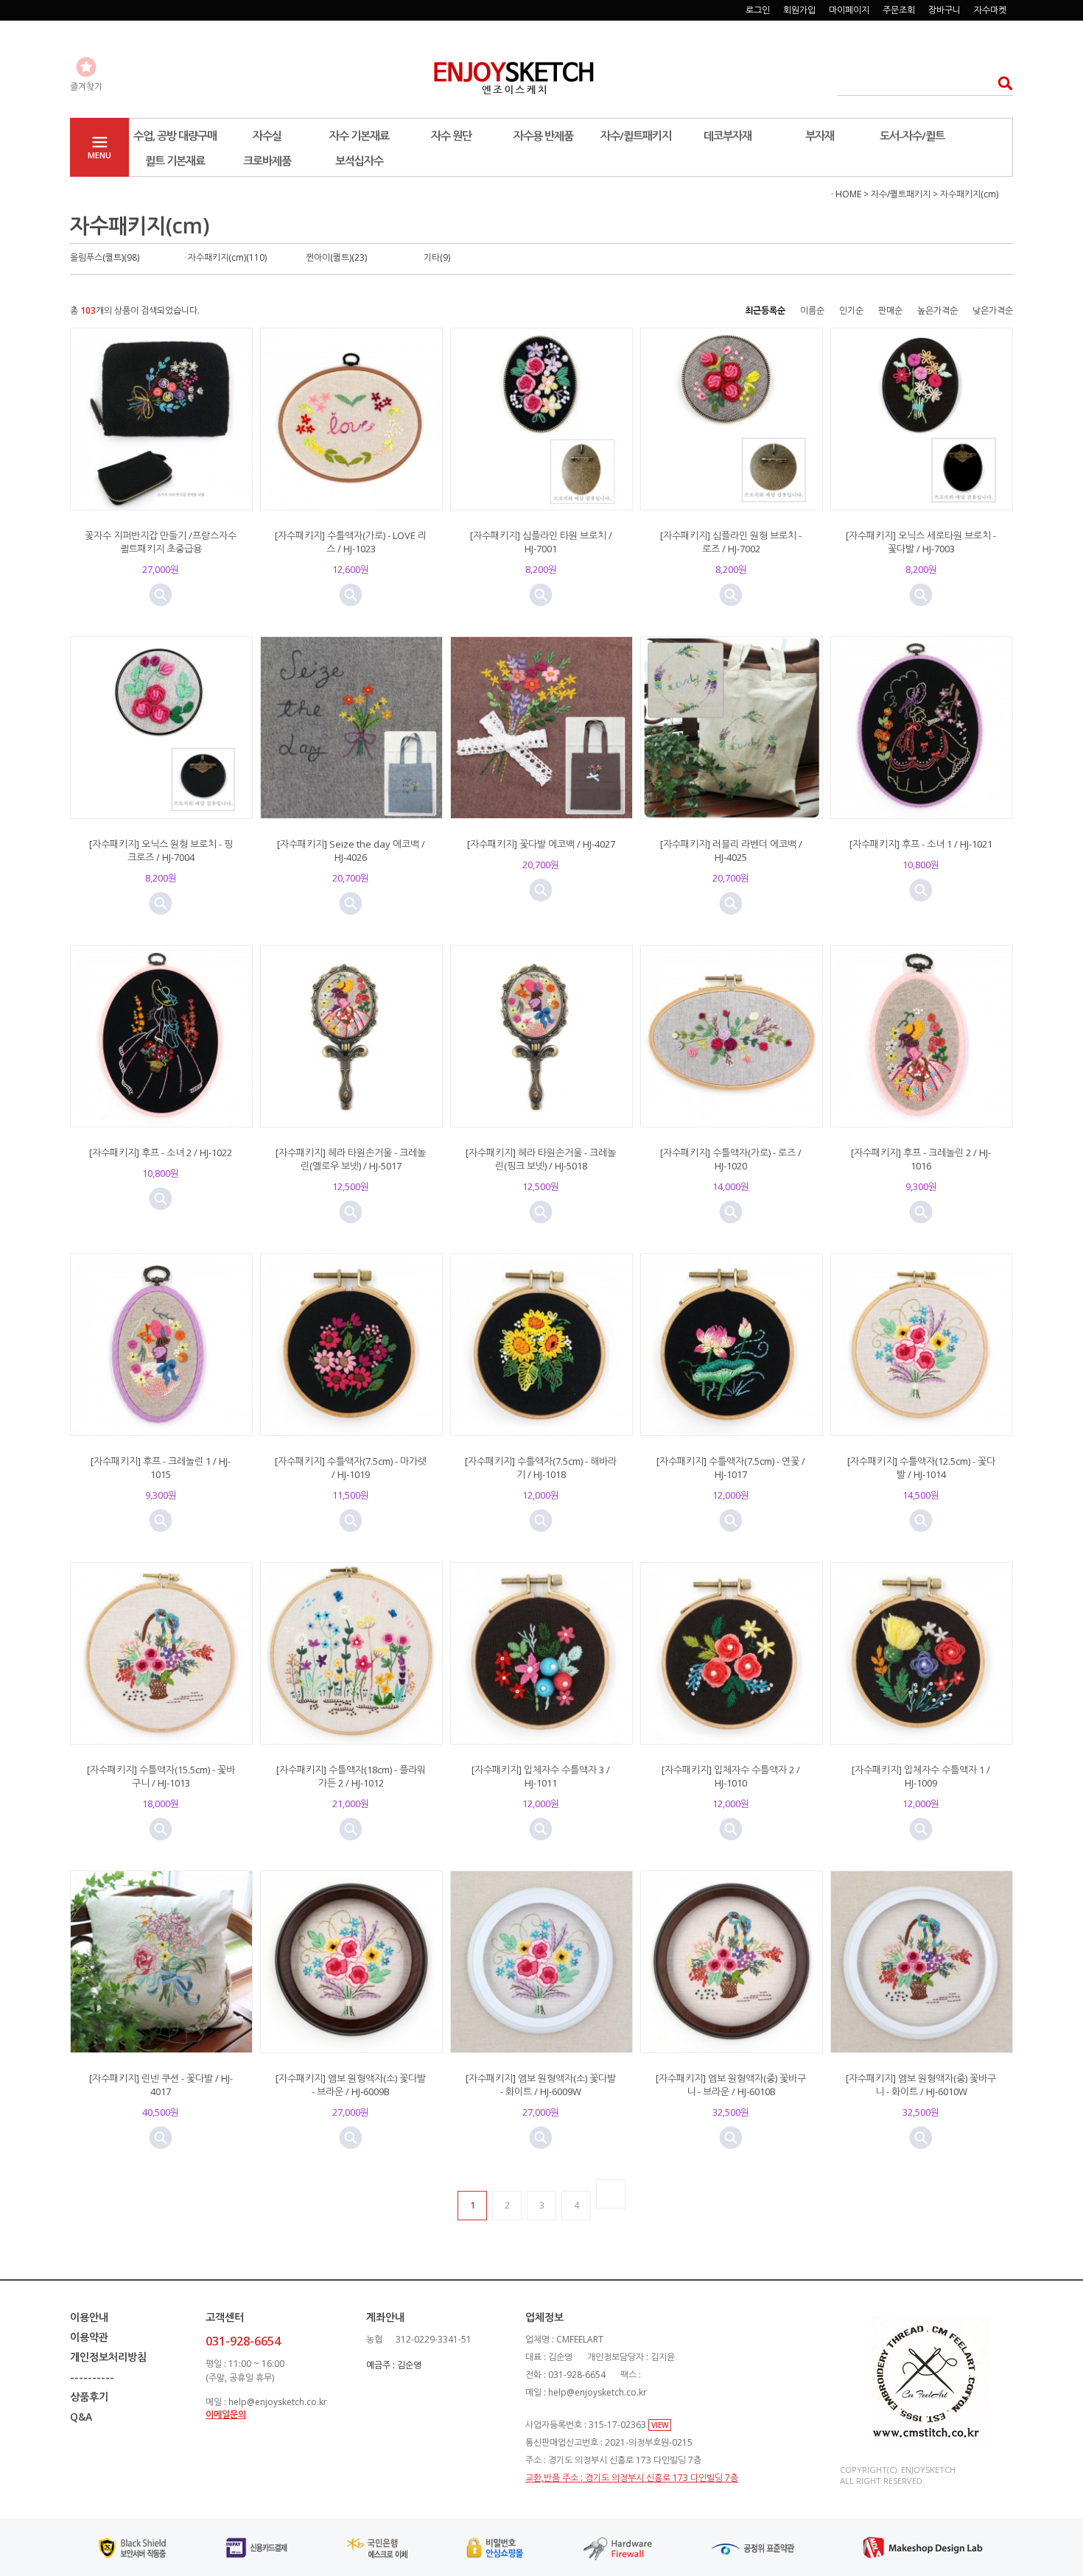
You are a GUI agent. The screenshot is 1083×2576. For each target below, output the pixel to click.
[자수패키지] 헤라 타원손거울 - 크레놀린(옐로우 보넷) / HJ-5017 (351, 1159)
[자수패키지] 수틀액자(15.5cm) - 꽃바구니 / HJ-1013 (161, 1776)
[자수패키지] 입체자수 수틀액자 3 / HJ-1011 (541, 1776)
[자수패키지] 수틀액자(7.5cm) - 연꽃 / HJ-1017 (731, 1468)
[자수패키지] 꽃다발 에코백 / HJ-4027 (541, 844)
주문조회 (899, 10)
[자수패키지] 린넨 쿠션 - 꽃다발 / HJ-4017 (161, 2085)
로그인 (758, 10)
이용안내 (89, 2317)
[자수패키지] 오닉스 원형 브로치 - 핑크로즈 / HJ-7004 (161, 851)
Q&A (81, 2417)
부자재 (820, 136)
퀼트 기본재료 (175, 161)
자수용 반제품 (543, 136)
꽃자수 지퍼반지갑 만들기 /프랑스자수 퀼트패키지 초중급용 (161, 542)
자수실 (267, 136)
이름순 (812, 310)
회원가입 (799, 10)
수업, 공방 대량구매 (175, 136)
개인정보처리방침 (108, 2357)
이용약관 (89, 2337)
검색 (1001, 83)
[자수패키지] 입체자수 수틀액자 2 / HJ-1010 (731, 1776)
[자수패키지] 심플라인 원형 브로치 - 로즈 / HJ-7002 (731, 542)
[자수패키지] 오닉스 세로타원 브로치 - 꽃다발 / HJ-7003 (921, 542)
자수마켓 (990, 10)
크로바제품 (267, 161)
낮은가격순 (993, 310)
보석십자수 (359, 161)
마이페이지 (849, 10)
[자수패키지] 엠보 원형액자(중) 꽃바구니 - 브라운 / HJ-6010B (731, 2085)
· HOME (846, 194)
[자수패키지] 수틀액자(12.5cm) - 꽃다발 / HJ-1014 (921, 1468)
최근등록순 (765, 310)
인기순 (851, 310)
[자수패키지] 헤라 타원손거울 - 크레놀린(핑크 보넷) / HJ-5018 (541, 1159)
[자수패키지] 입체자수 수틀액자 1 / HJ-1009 (921, 1776)
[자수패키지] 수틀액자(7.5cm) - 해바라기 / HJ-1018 (541, 1468)
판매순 (890, 310)
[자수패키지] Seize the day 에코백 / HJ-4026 (351, 851)
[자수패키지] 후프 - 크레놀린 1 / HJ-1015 (161, 1468)
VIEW (660, 2425)
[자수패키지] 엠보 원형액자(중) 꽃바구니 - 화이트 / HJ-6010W (921, 2085)
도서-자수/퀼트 (912, 136)
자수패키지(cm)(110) (227, 257)
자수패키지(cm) (969, 194)
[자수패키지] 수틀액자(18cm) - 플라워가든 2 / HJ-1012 (351, 1776)
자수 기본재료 (359, 136)
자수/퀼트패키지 (636, 136)
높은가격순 (937, 310)
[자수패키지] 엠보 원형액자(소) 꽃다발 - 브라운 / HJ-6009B (351, 2085)
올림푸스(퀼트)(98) (105, 257)
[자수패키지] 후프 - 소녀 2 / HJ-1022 (161, 1152)
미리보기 (161, 595)
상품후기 (89, 2397)
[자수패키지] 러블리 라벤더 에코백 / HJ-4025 (731, 851)
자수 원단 (451, 136)
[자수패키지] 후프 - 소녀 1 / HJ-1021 (921, 844)
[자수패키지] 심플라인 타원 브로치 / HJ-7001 (541, 542)
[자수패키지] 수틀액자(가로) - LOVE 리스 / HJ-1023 (351, 542)
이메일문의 (226, 2414)
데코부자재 (728, 136)
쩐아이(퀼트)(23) (336, 257)
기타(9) (437, 257)
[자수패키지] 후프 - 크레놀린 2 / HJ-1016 (921, 1159)
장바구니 (944, 10)
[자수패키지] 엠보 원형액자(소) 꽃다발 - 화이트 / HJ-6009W (541, 2085)
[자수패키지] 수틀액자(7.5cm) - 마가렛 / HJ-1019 (351, 1468)
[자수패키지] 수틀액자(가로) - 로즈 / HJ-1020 (731, 1159)
